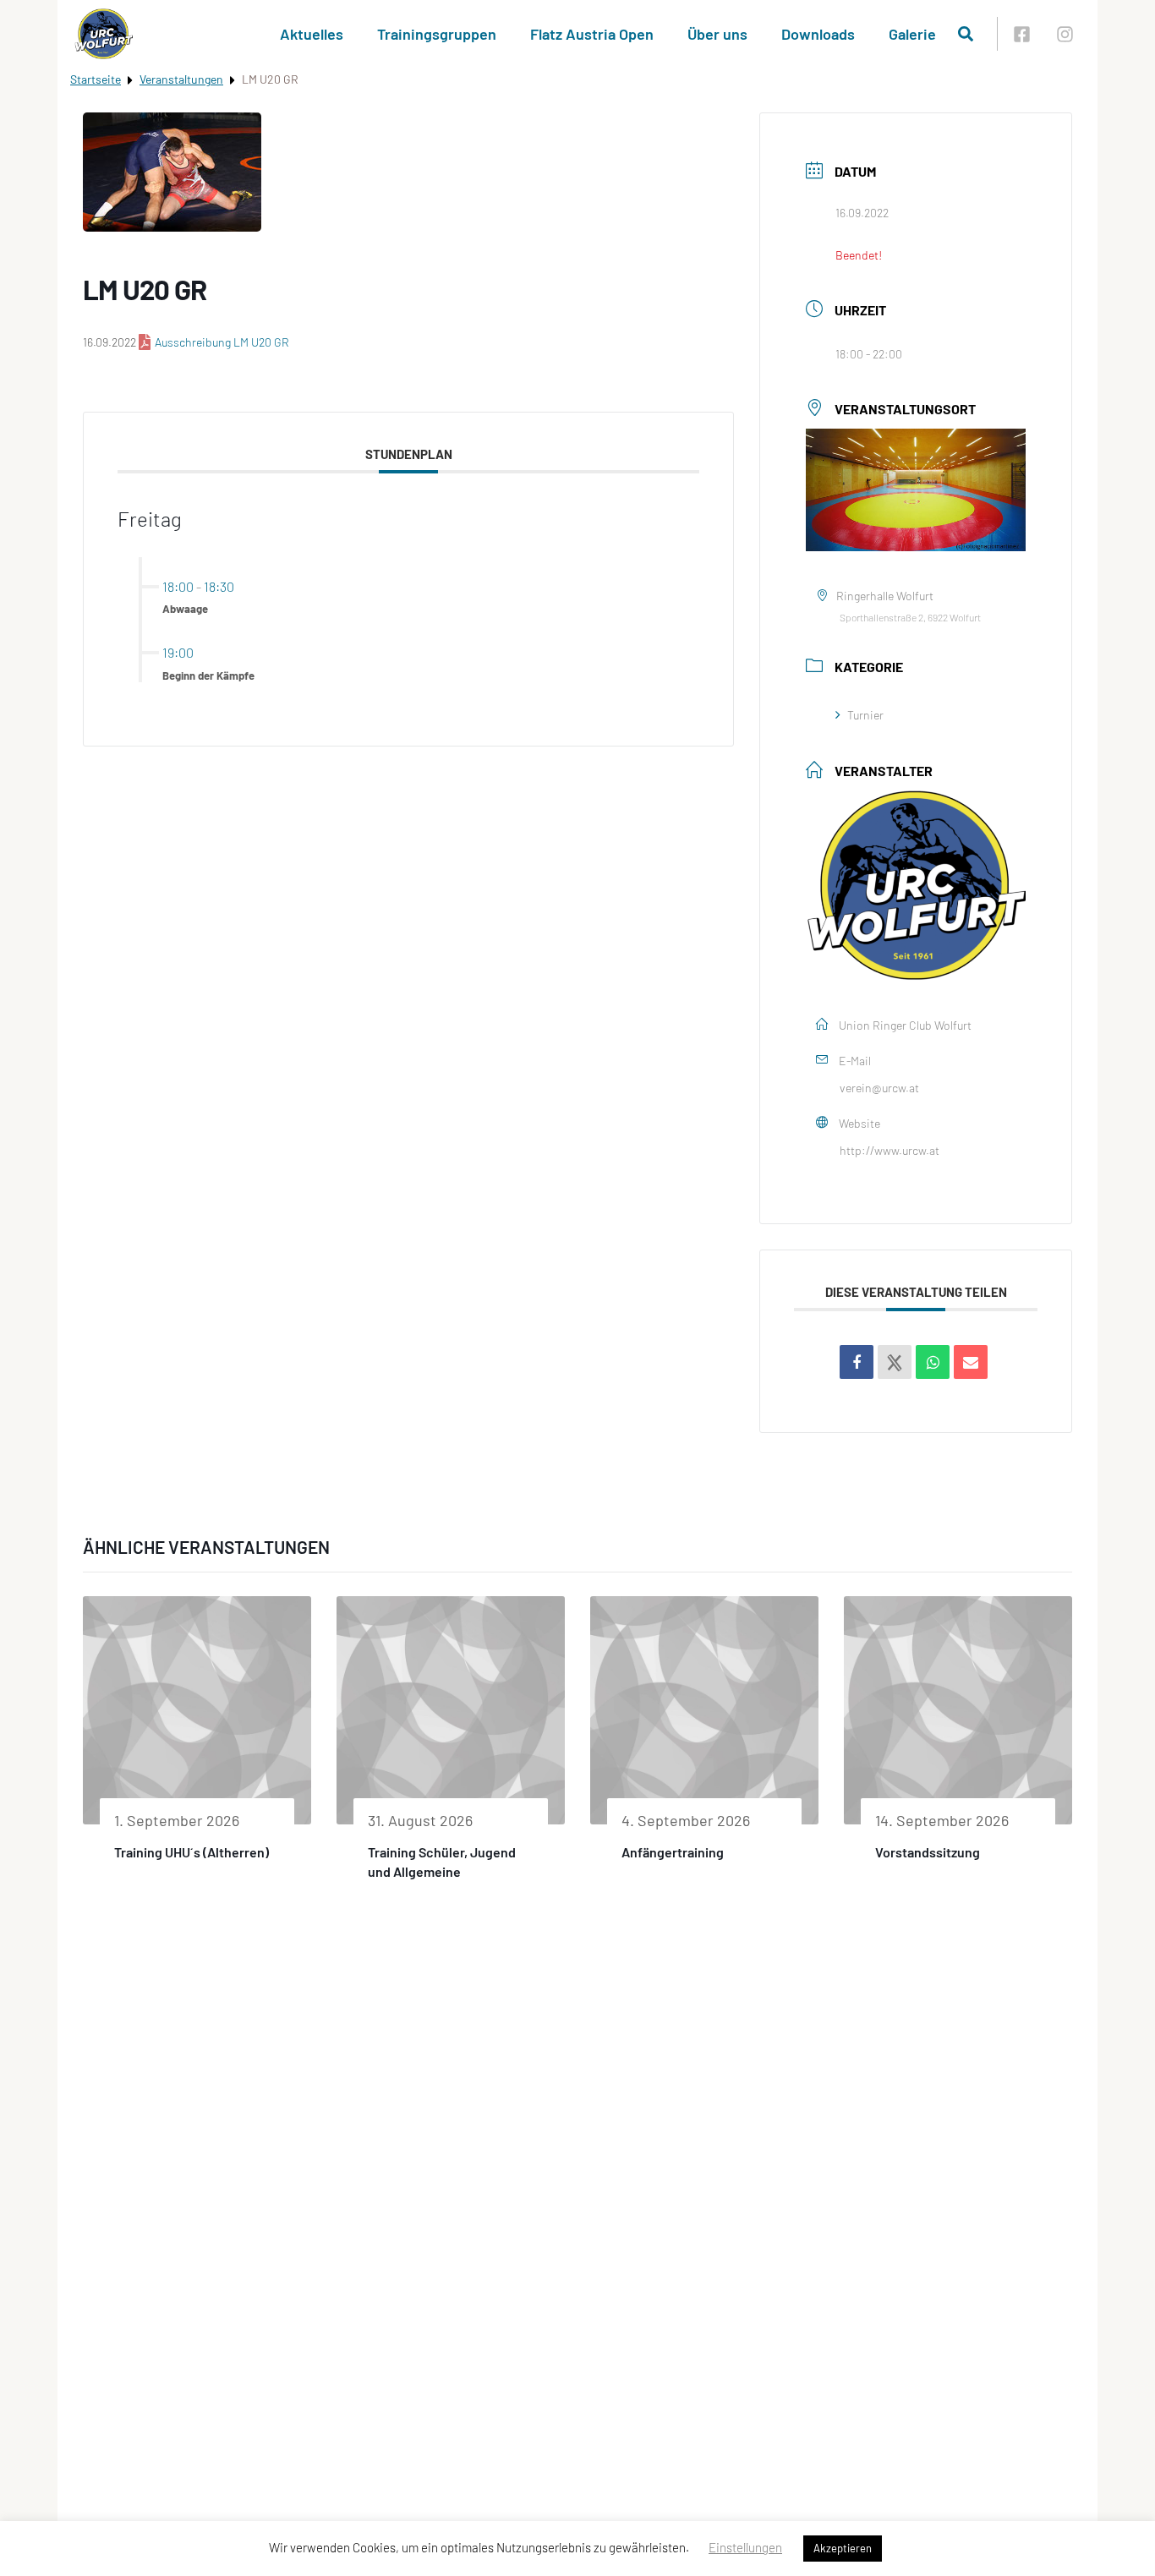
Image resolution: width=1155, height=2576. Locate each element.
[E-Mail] (971, 1362)
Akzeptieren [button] (843, 2548)
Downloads (818, 34)
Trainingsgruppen (437, 34)
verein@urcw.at (879, 1088)
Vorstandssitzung (928, 1852)
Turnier (865, 715)
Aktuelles (312, 34)
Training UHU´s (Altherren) (192, 1852)
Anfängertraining (673, 1852)
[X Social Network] (895, 1362)
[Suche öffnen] (966, 34)
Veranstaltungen (181, 79)
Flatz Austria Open (592, 34)
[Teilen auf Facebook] (857, 1362)
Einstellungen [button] (745, 2547)
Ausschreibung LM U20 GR (222, 342)
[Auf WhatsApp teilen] (933, 1362)
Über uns (717, 34)
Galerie (912, 34)
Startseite (96, 79)
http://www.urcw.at (890, 1150)
